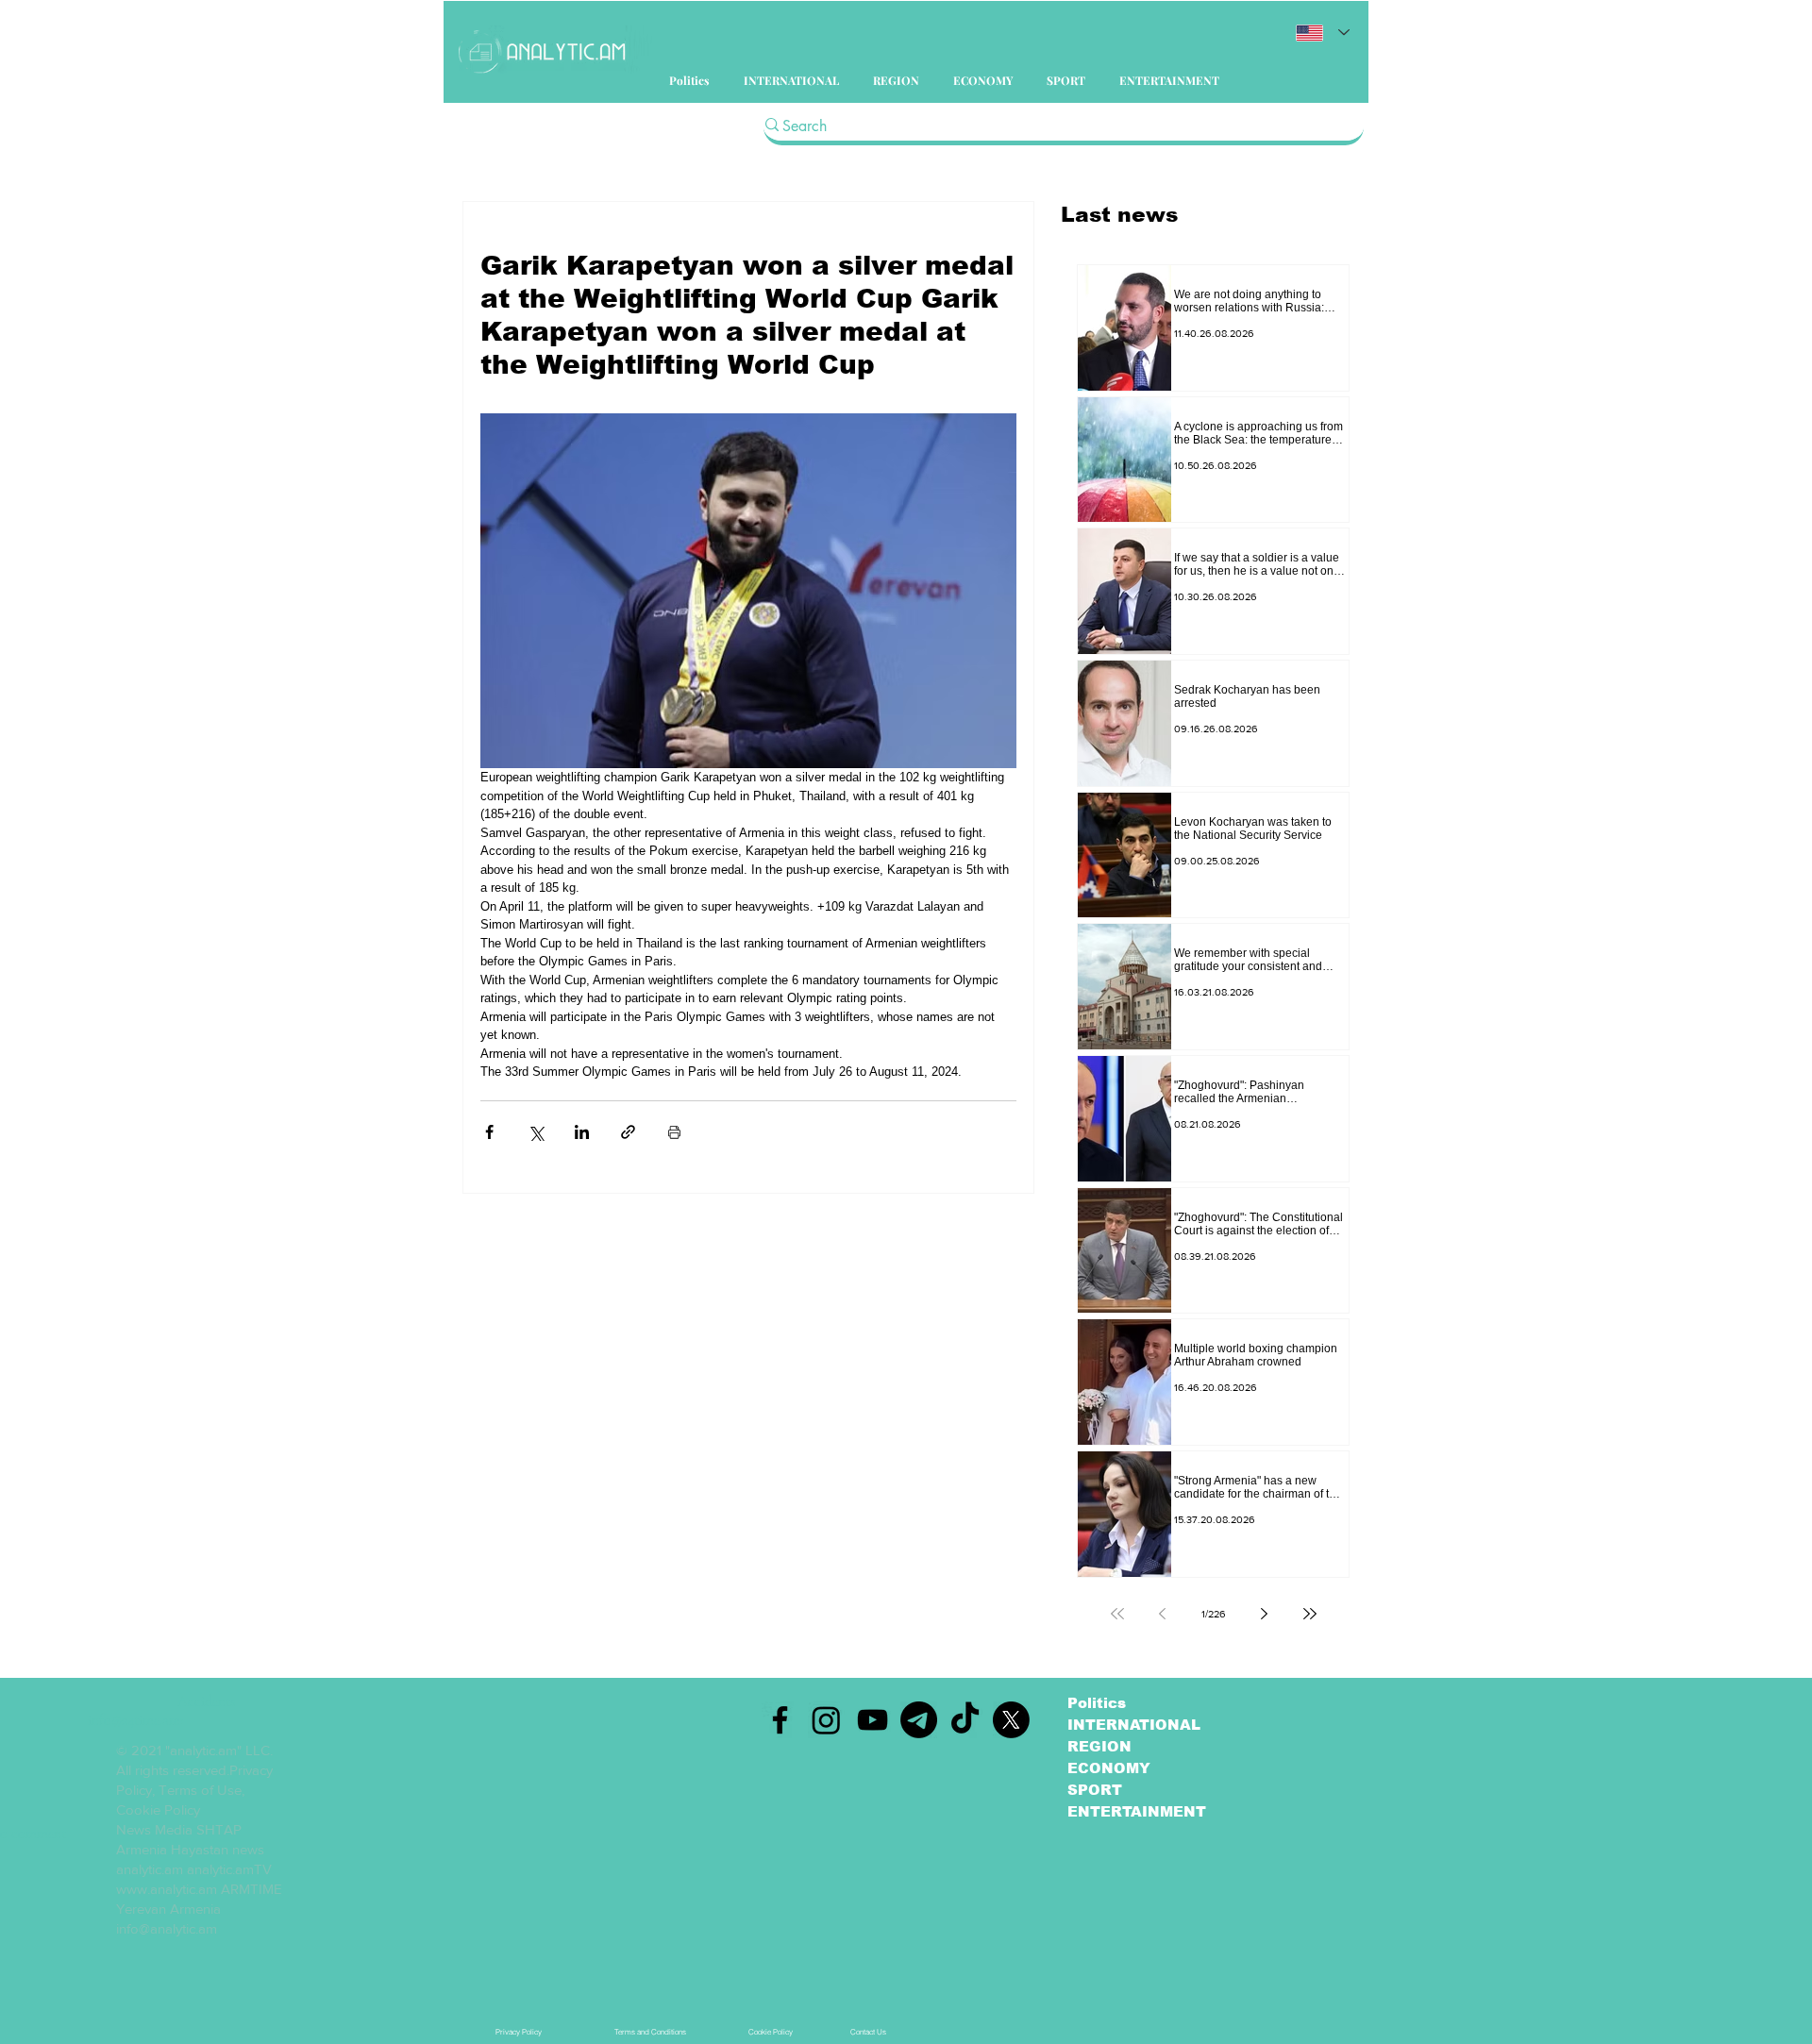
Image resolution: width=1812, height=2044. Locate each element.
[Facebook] (780, 1720)
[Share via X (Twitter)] (536, 1132)
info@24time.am (134, 1720)
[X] (1011, 1720)
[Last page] (1310, 1614)
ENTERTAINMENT (1137, 1811)
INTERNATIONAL (1134, 1725)
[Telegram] (919, 1720)
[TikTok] (965, 1720)
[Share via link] (628, 1132)
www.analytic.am (167, 1889)
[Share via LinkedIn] (582, 1132)
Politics (1097, 1703)
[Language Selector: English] (1323, 33)
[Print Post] (674, 1132)
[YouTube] (872, 1720)
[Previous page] (1163, 1614)
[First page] (1117, 1614)
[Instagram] (826, 1720)
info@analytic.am (167, 1928)
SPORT (1095, 1790)
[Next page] (1265, 1614)
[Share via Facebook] (489, 1132)
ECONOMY (1109, 1768)
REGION (1099, 1746)
